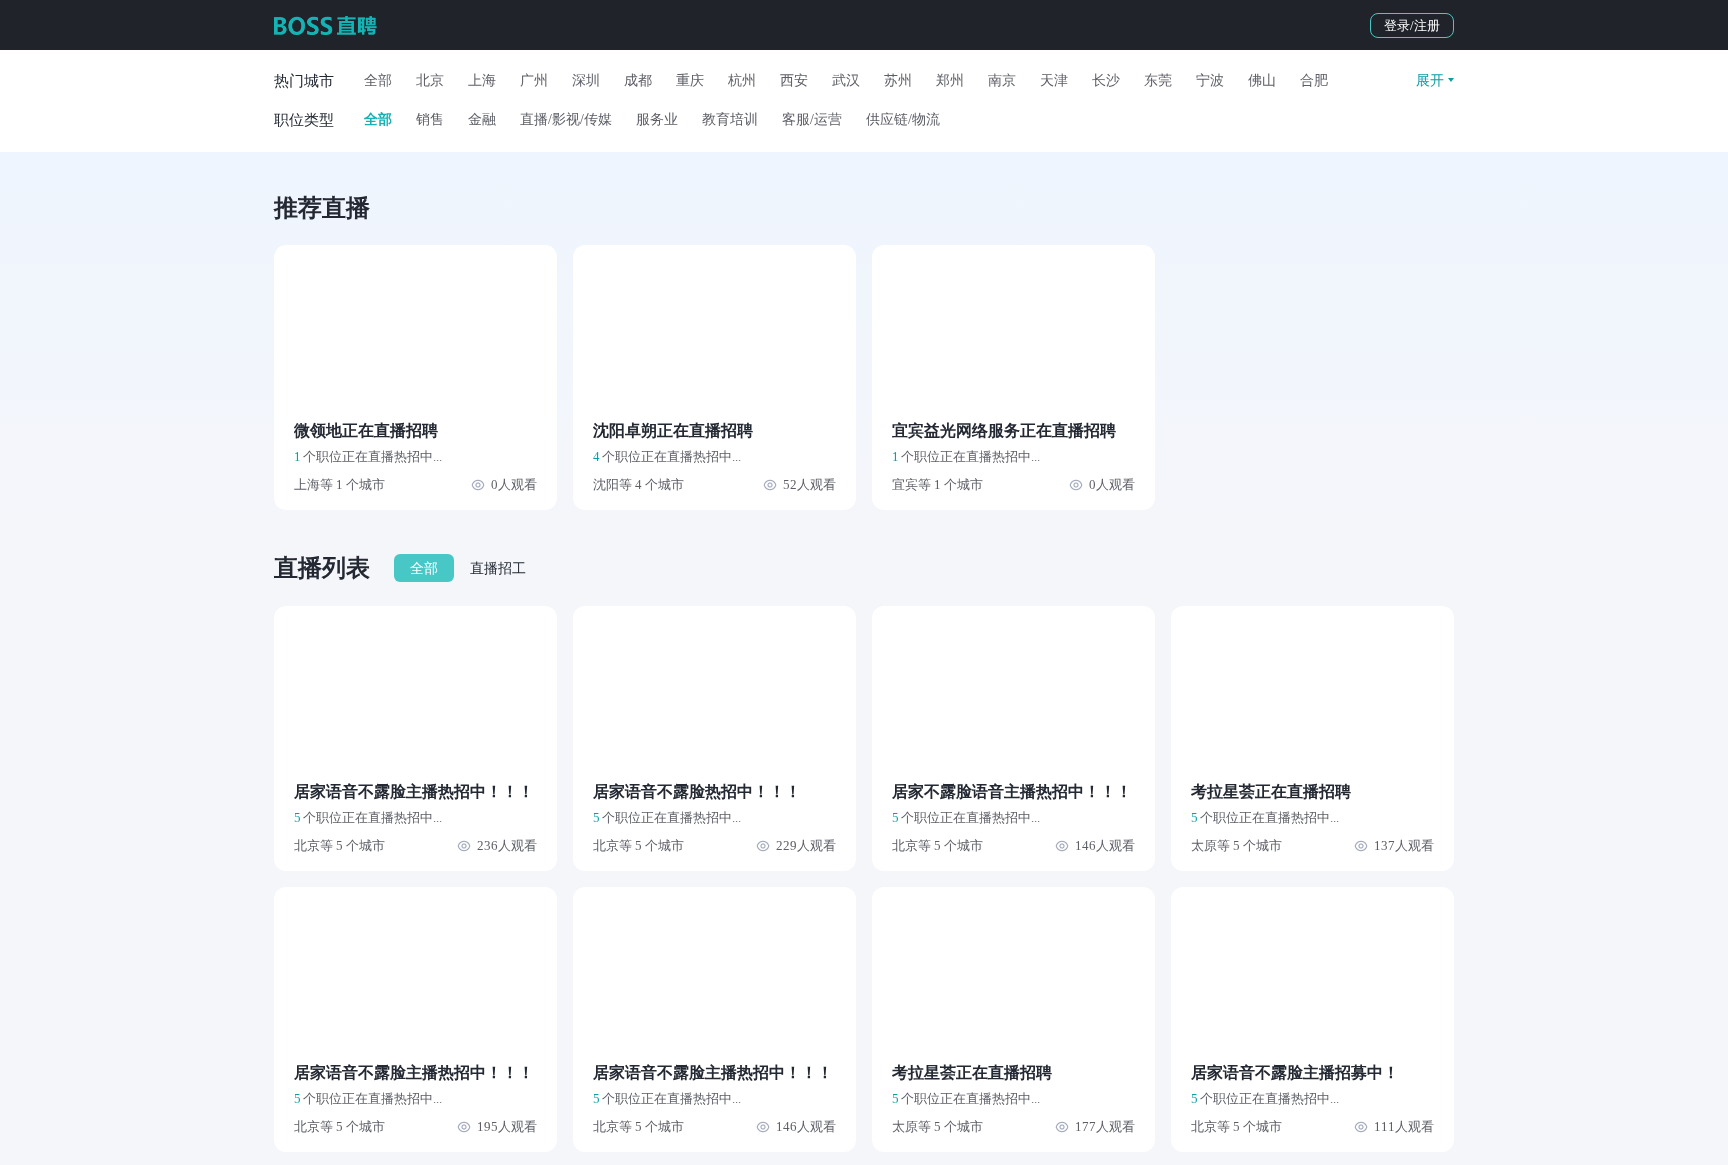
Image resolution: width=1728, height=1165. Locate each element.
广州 (534, 80)
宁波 (1210, 80)
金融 (482, 119)
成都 (638, 80)
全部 (378, 80)
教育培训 (730, 119)
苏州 (898, 80)
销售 (430, 119)
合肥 (1314, 80)
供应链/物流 (903, 119)
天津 (1054, 80)
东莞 (1158, 80)
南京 (1002, 80)
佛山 (1262, 80)
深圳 (586, 80)
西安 (794, 80)
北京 (430, 80)
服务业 (657, 119)
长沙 (1106, 80)
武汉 (846, 80)
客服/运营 (812, 119)
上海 (482, 80)
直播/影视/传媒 (566, 119)
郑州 (950, 80)
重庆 (690, 80)
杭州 (742, 80)
